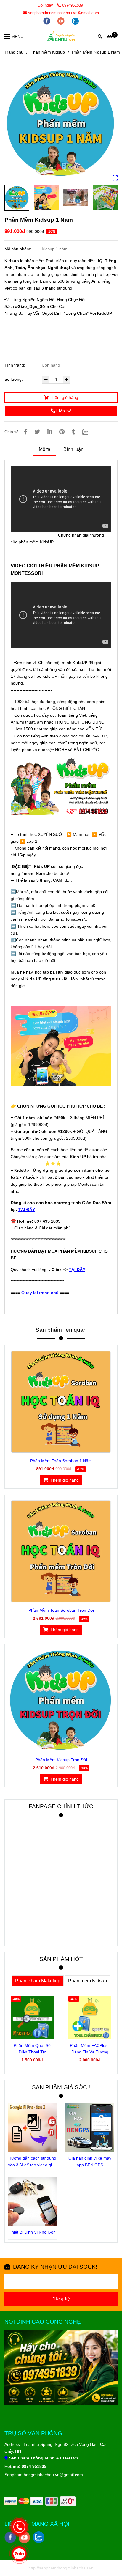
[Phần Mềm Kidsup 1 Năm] (61, 36)
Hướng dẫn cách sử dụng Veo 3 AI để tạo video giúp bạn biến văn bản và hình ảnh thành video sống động (32, 2162)
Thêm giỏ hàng (63, 397)
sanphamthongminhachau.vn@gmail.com (64, 13)
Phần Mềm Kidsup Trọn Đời (61, 1760)
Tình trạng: (15, 365)
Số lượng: (14, 379)
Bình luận (73, 449)
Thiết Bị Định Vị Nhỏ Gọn (32, 2232)
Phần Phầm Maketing (38, 1981)
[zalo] (75, 21)
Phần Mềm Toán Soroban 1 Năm (61, 1461)
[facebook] (47, 21)
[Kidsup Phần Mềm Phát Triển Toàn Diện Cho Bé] (61, 124)
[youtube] (62, 21)
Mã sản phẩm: (19, 249)
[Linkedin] (50, 432)
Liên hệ (63, 411)
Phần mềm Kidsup (48, 52)
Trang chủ (14, 52)
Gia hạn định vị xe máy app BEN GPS (90, 2161)
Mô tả (45, 449)
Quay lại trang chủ (40, 1293)
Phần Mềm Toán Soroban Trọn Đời (61, 1610)
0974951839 (73, 5)
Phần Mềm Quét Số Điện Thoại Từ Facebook (32, 2049)
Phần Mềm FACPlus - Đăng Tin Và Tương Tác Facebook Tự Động (90, 2049)
